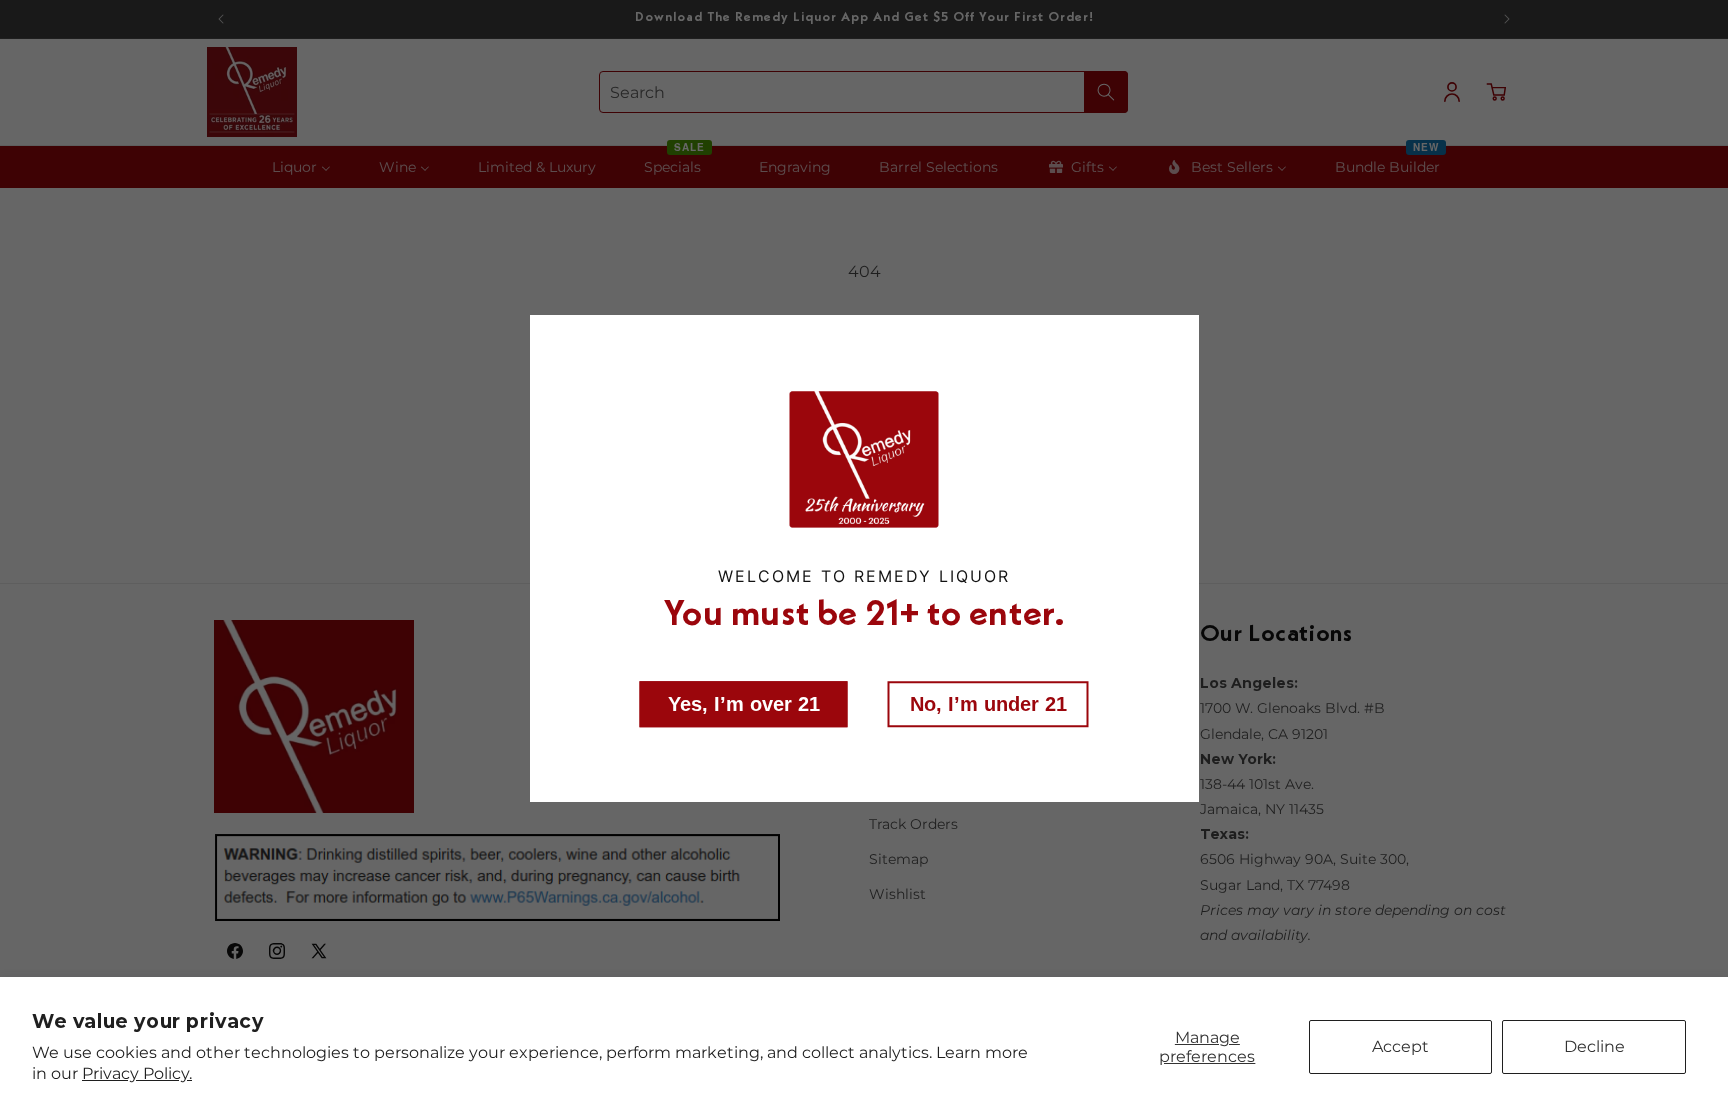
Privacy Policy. (137, 1073)
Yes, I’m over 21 (744, 703)
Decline (1594, 1046)
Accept (1400, 1046)
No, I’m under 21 (988, 703)
